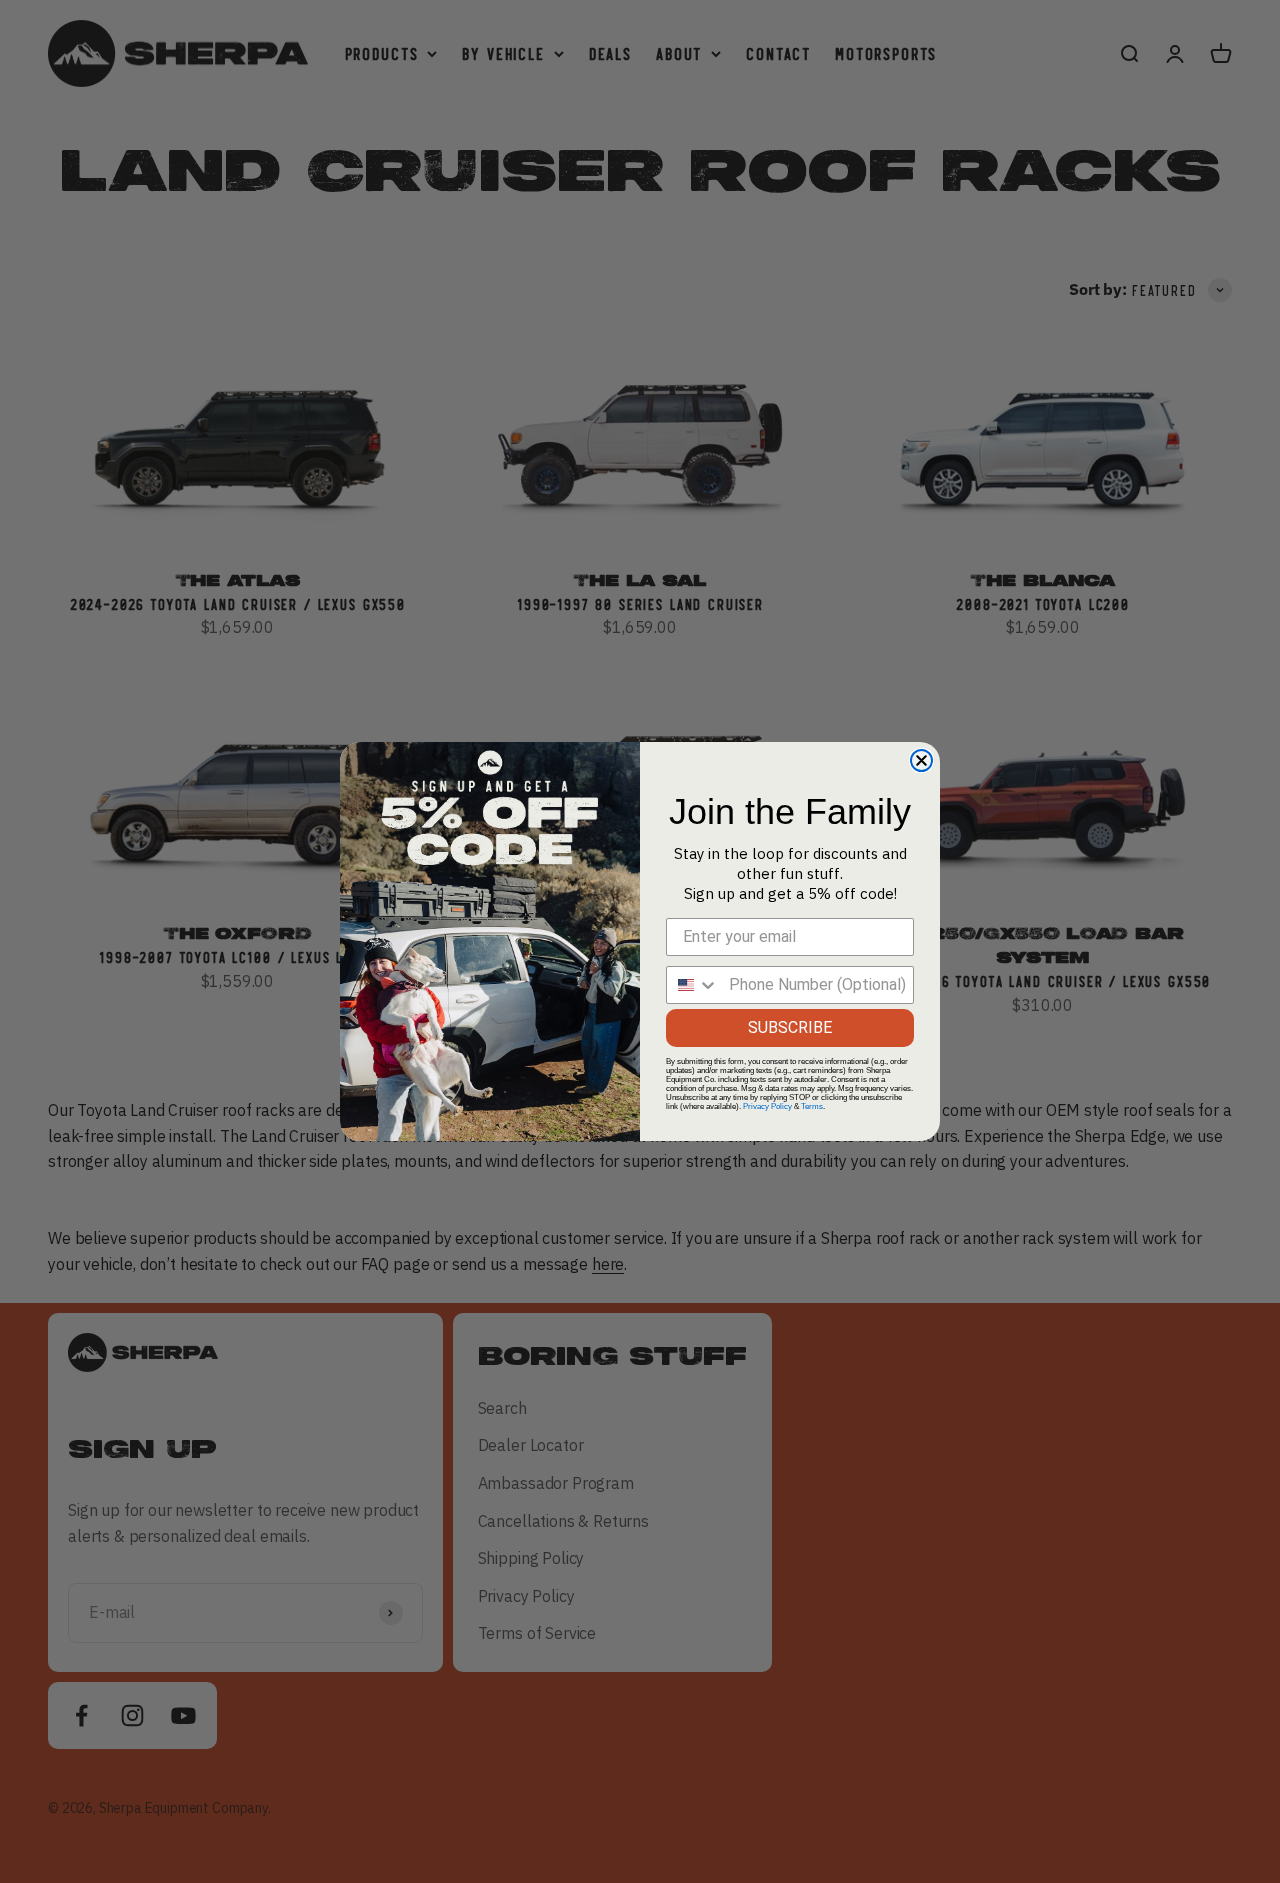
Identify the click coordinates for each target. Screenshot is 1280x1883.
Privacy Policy (767, 1106)
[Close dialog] (921, 760)
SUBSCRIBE (790, 1027)
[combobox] (693, 985)
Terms (812, 1106)
